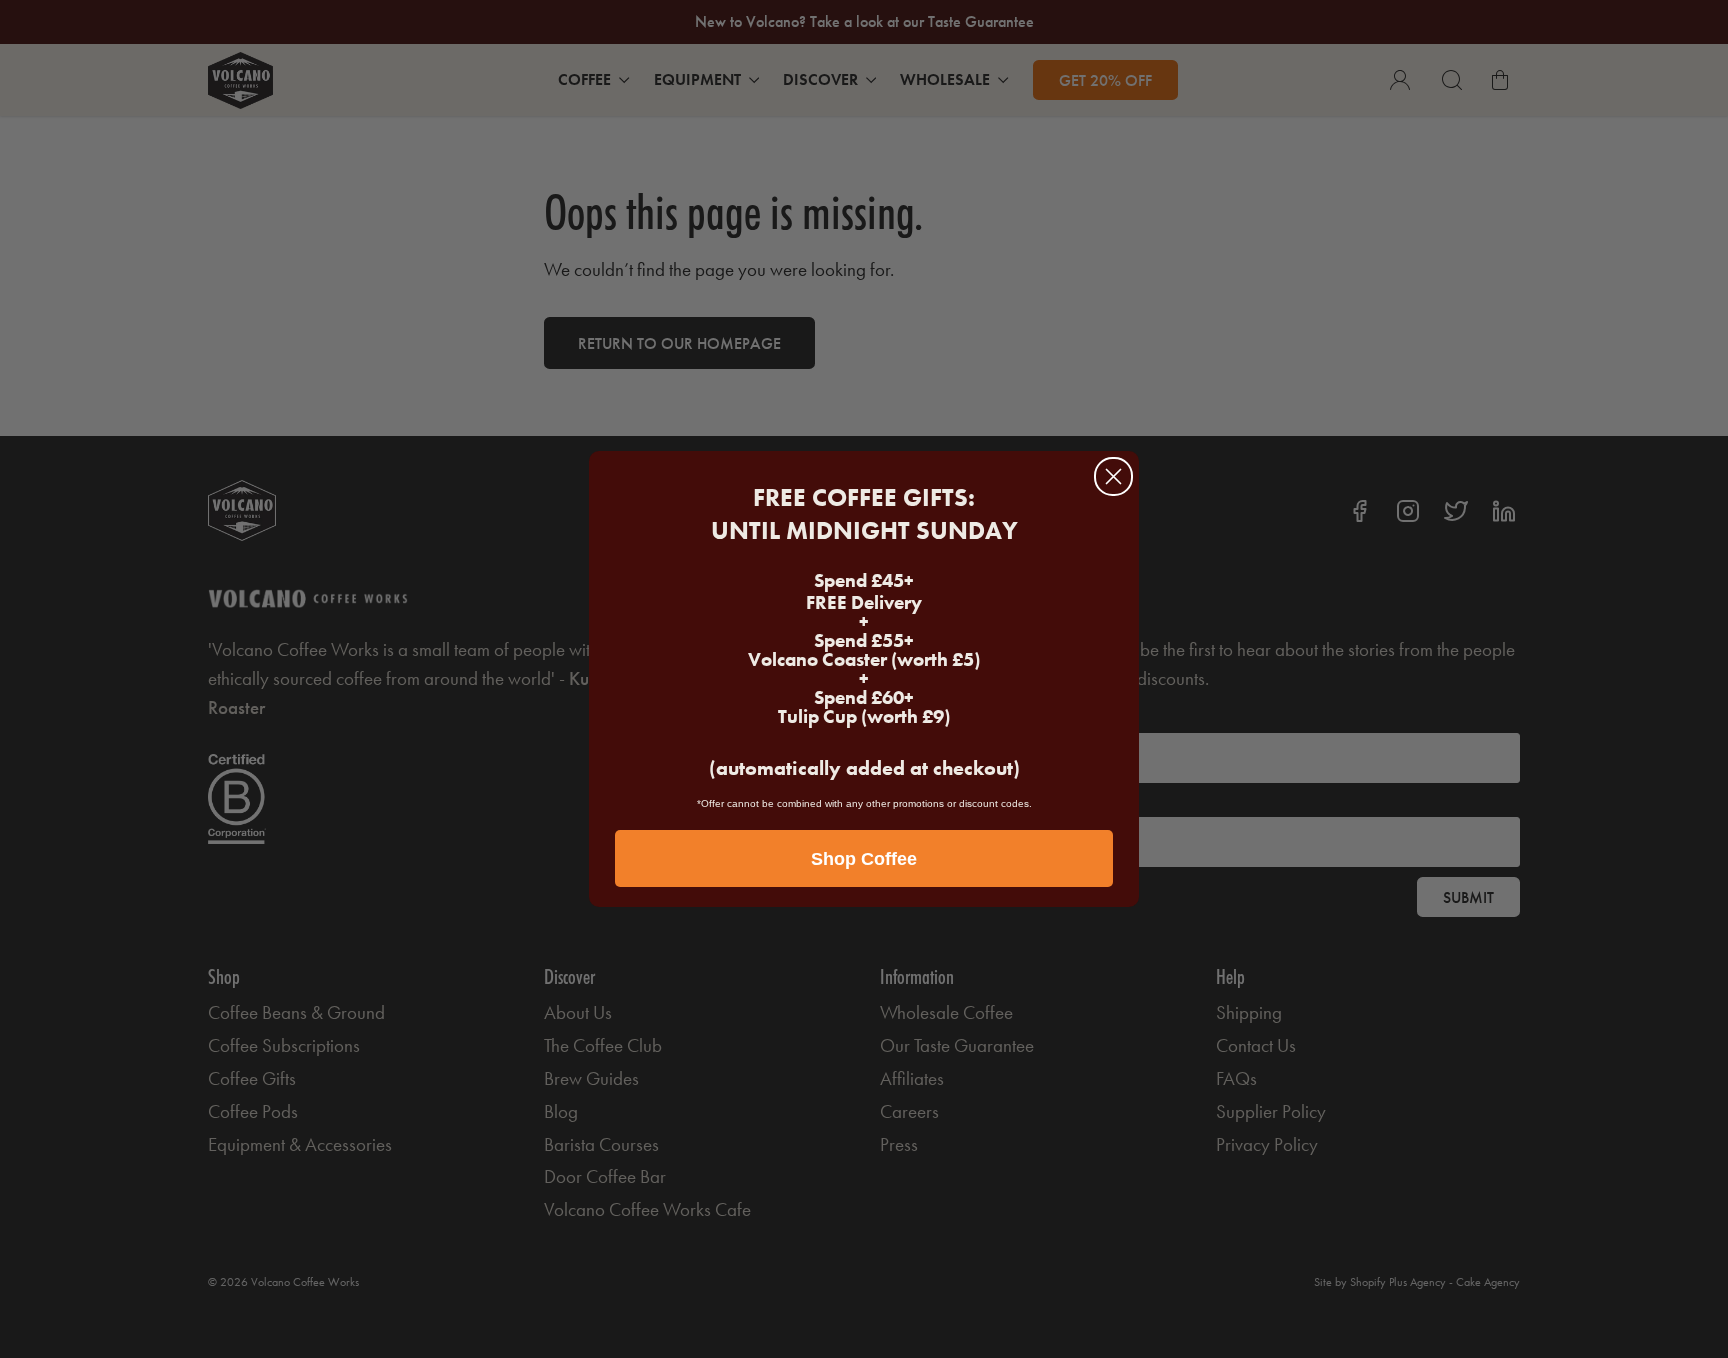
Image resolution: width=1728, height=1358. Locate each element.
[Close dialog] (1113, 476)
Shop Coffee (864, 859)
